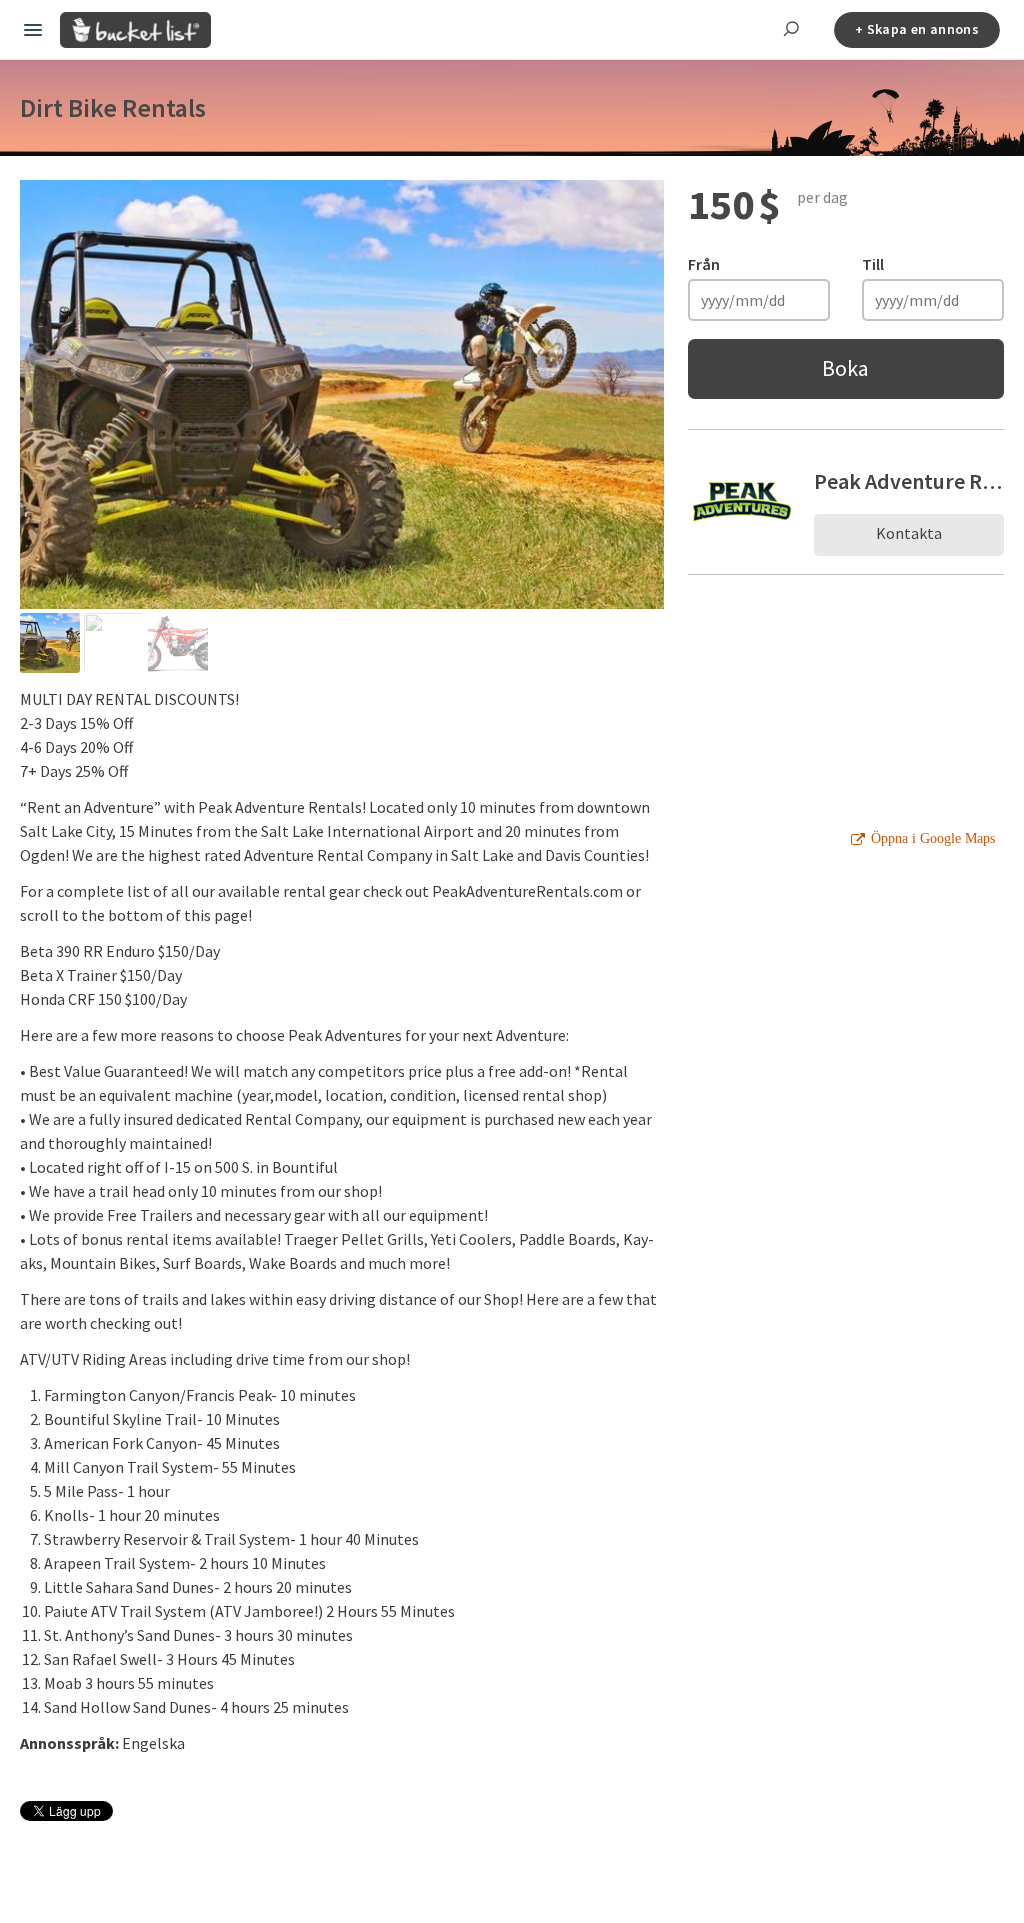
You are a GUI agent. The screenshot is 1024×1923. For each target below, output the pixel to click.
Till (873, 264)
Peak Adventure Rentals (909, 481)
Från (704, 264)
